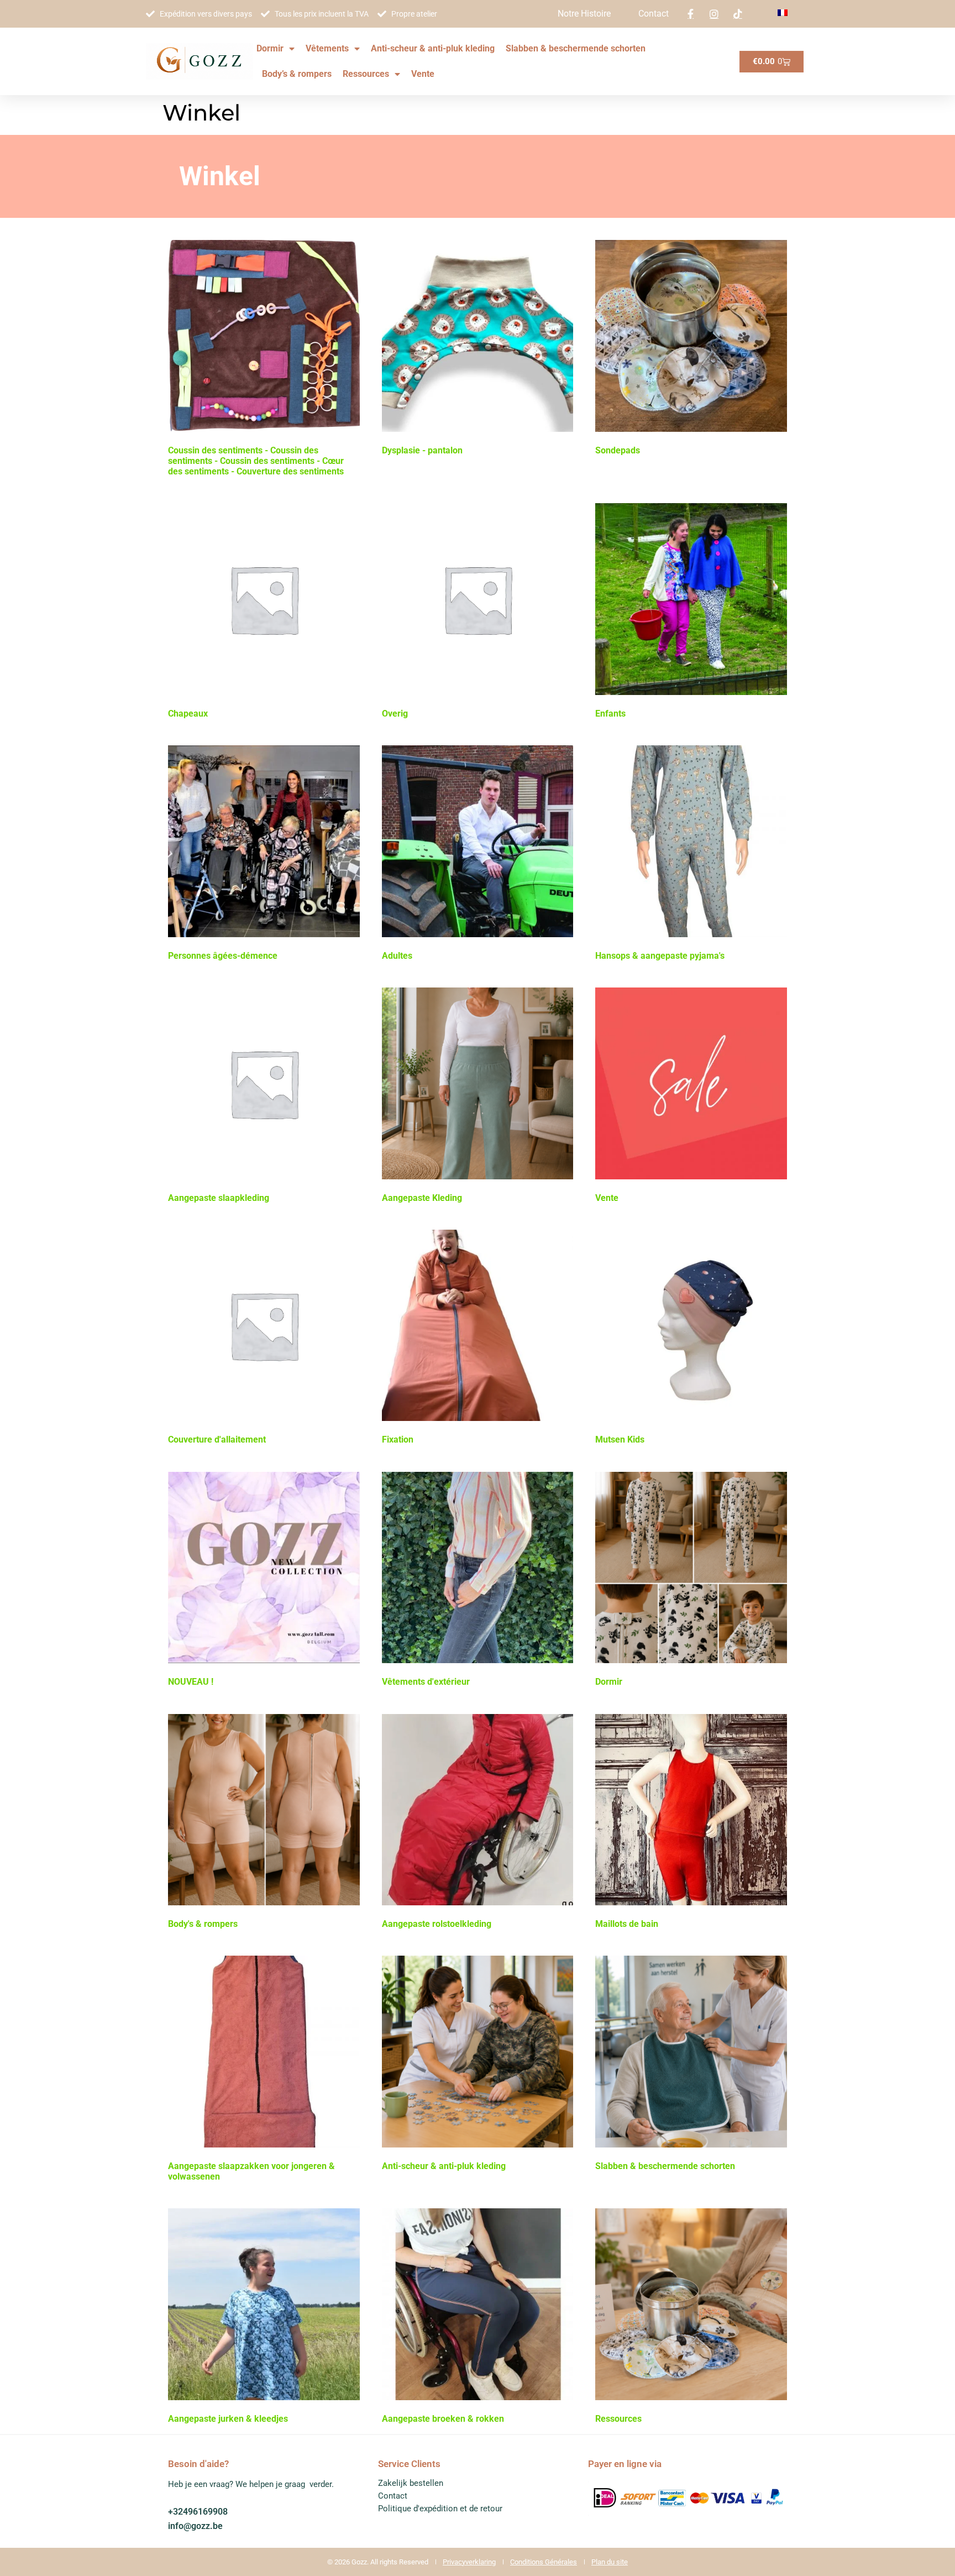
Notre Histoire (584, 14)
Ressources (366, 74)
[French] (783, 13)
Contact (654, 14)
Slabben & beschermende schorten (576, 48)
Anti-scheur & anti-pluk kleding (433, 48)
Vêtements (327, 48)
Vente (423, 74)
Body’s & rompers (297, 74)
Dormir (270, 48)
